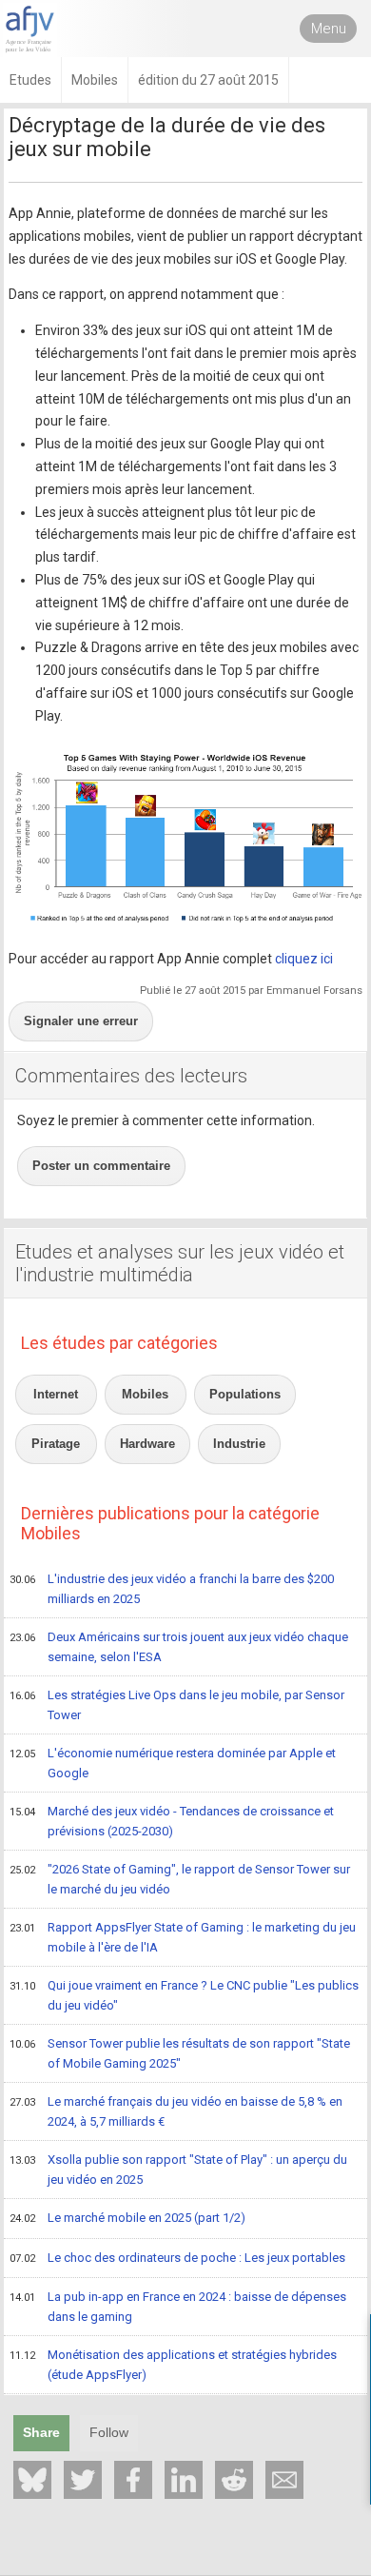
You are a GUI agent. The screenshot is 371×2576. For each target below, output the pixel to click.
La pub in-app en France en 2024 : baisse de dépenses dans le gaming (178, 2307)
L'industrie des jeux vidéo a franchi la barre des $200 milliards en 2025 (172, 1589)
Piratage (56, 1444)
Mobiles (145, 1394)
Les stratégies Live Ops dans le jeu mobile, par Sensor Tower (177, 1705)
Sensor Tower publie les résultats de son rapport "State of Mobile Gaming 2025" (180, 2053)
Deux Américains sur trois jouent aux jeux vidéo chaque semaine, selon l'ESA (179, 1647)
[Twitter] (83, 2480)
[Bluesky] (32, 2480)
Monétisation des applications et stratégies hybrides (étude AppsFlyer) (173, 2365)
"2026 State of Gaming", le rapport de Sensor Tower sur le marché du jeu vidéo (180, 1879)
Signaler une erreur (81, 1021)
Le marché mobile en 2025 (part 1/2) (127, 2218)
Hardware (147, 1444)
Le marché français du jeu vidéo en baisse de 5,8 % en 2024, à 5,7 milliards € (176, 2111)
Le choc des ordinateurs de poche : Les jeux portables (177, 2258)
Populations (245, 1394)
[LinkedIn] (184, 2480)
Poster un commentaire (101, 1166)
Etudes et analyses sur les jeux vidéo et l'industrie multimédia (180, 1263)
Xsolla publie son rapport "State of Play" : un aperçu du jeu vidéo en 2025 (178, 2170)
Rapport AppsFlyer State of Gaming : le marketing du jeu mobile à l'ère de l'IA (183, 1937)
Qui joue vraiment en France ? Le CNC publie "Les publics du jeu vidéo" (184, 1995)
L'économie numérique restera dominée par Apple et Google (173, 1763)
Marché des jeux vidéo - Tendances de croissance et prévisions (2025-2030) (172, 1821)
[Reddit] (234, 2480)
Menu (329, 29)
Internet (56, 1394)
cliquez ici (304, 959)
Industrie (239, 1444)
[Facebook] (133, 2480)
